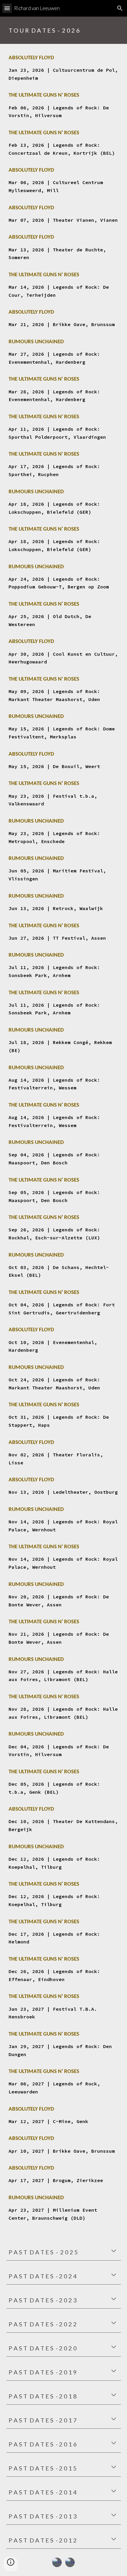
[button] (7, 8)
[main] (64, 30)
